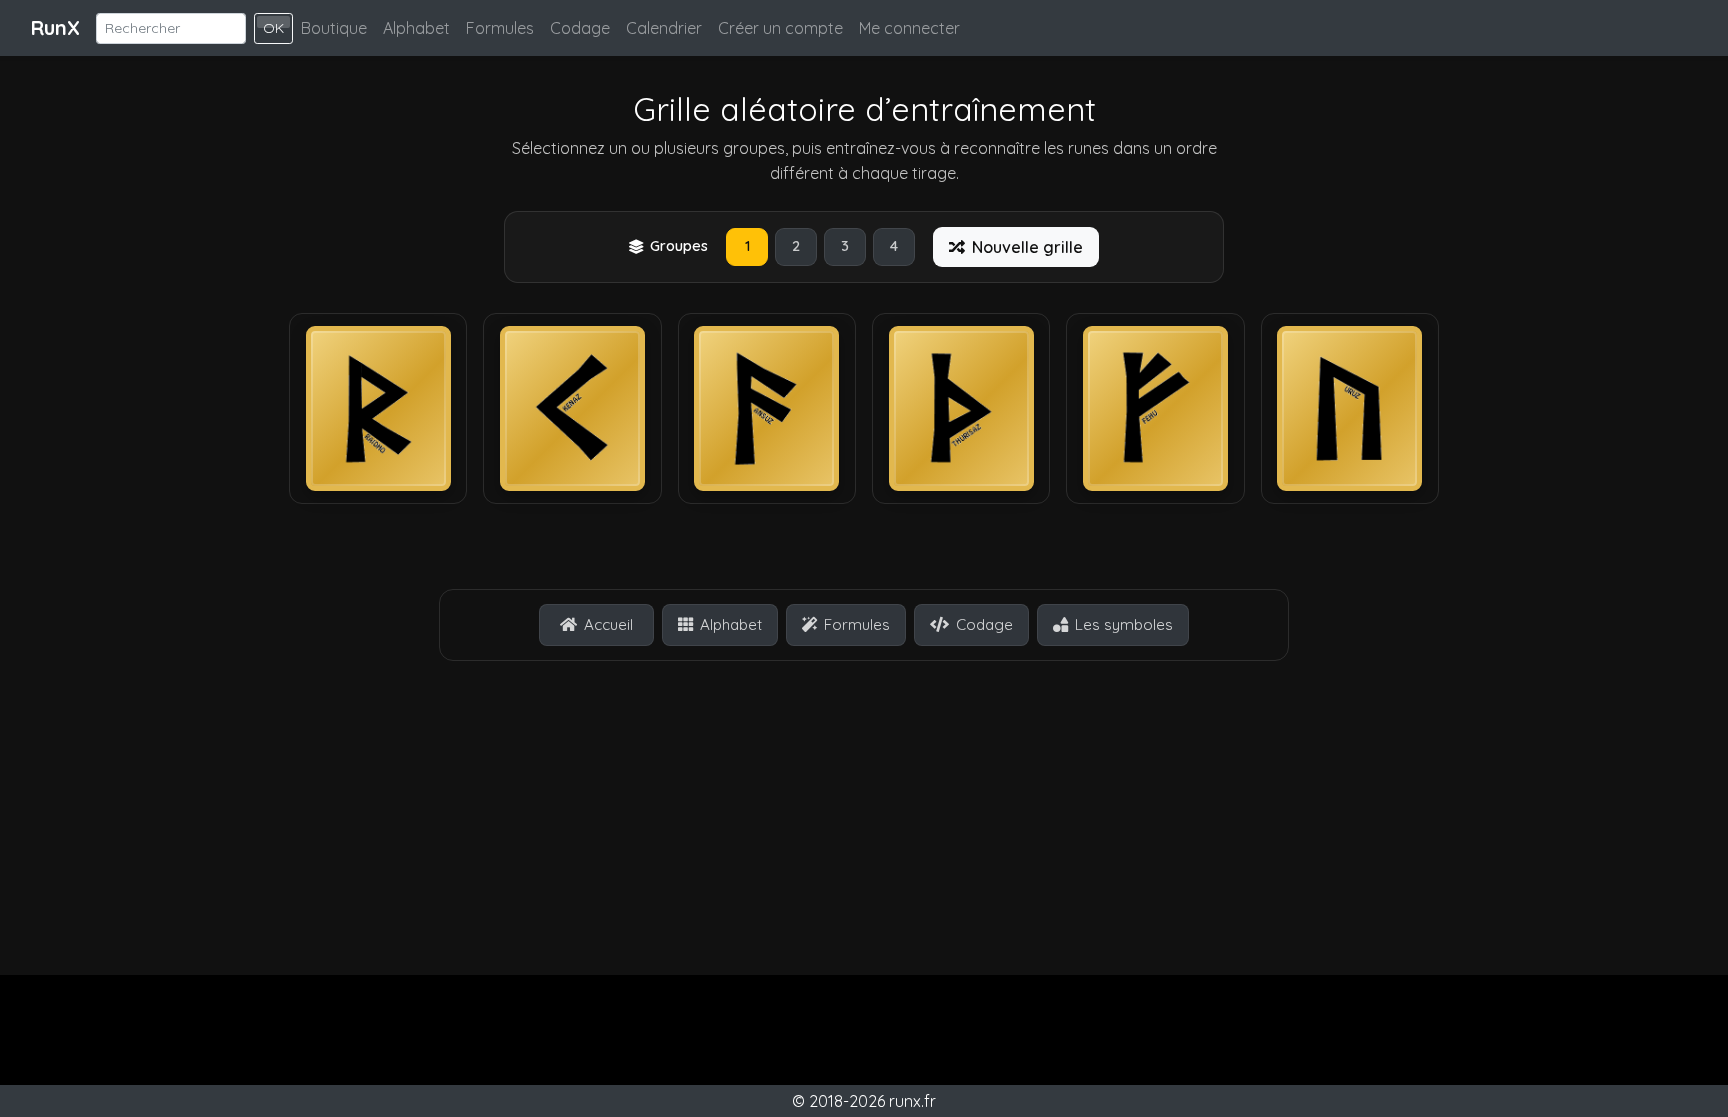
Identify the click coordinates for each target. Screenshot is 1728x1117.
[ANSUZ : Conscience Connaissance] (766, 408)
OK (273, 28)
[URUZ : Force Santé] (1349, 408)
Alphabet (416, 28)
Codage (580, 28)
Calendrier (664, 28)
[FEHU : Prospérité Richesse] (1155, 408)
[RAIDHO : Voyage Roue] (378, 408)
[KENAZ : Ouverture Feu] (572, 408)
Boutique (334, 28)
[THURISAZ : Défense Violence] (961, 408)
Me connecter (909, 28)
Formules (500, 28)
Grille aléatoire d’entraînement (864, 109)
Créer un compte (780, 28)
